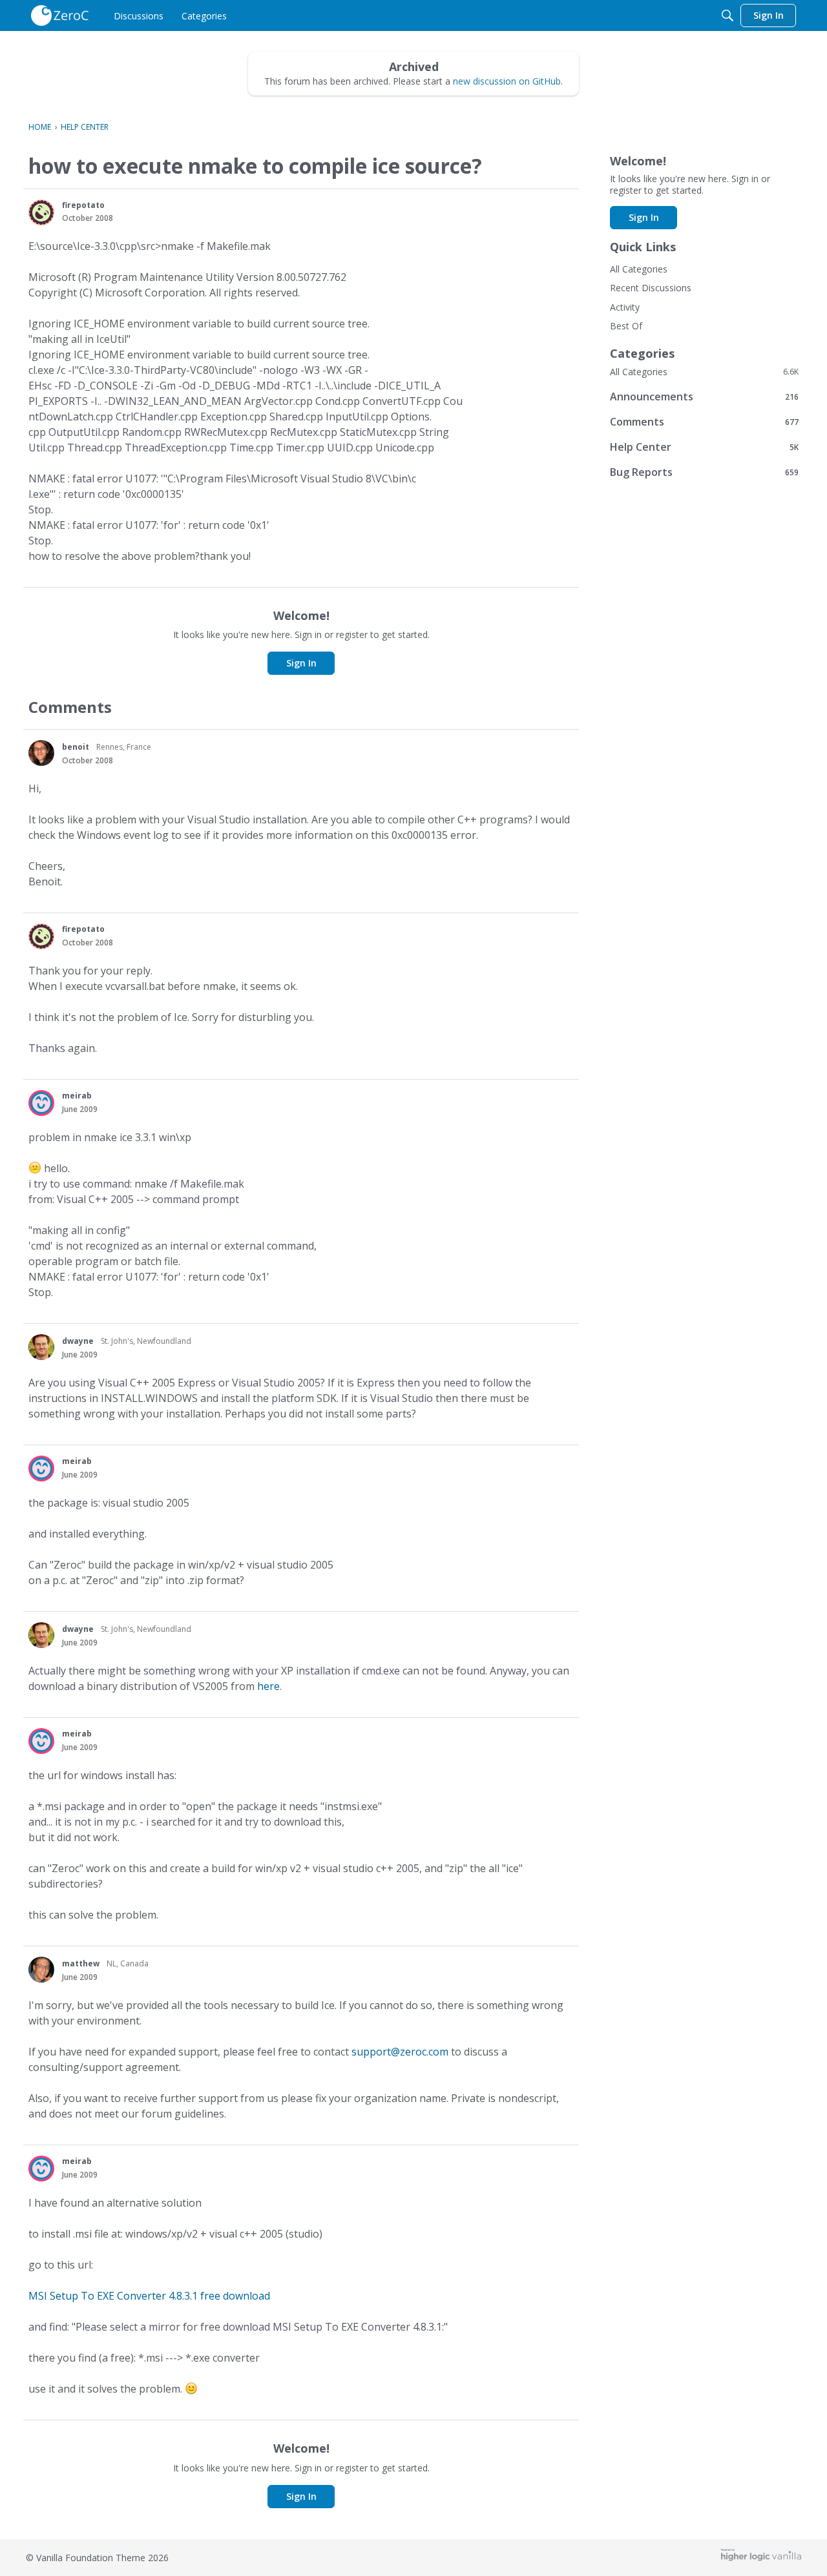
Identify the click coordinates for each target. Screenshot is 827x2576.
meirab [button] (77, 1096)
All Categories (639, 269)
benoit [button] (76, 747)
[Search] (728, 15)
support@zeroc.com (400, 2052)
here (268, 1686)
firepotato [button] (83, 205)
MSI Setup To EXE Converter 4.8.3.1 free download (149, 2296)
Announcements (704, 396)
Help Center (704, 447)
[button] (41, 212)
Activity (625, 307)
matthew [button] (81, 1963)
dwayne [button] (78, 1341)
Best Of (626, 326)
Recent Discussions (651, 288)
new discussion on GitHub (507, 81)
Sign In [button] (301, 663)
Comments (704, 421)
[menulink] (139, 15)
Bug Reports (704, 472)
